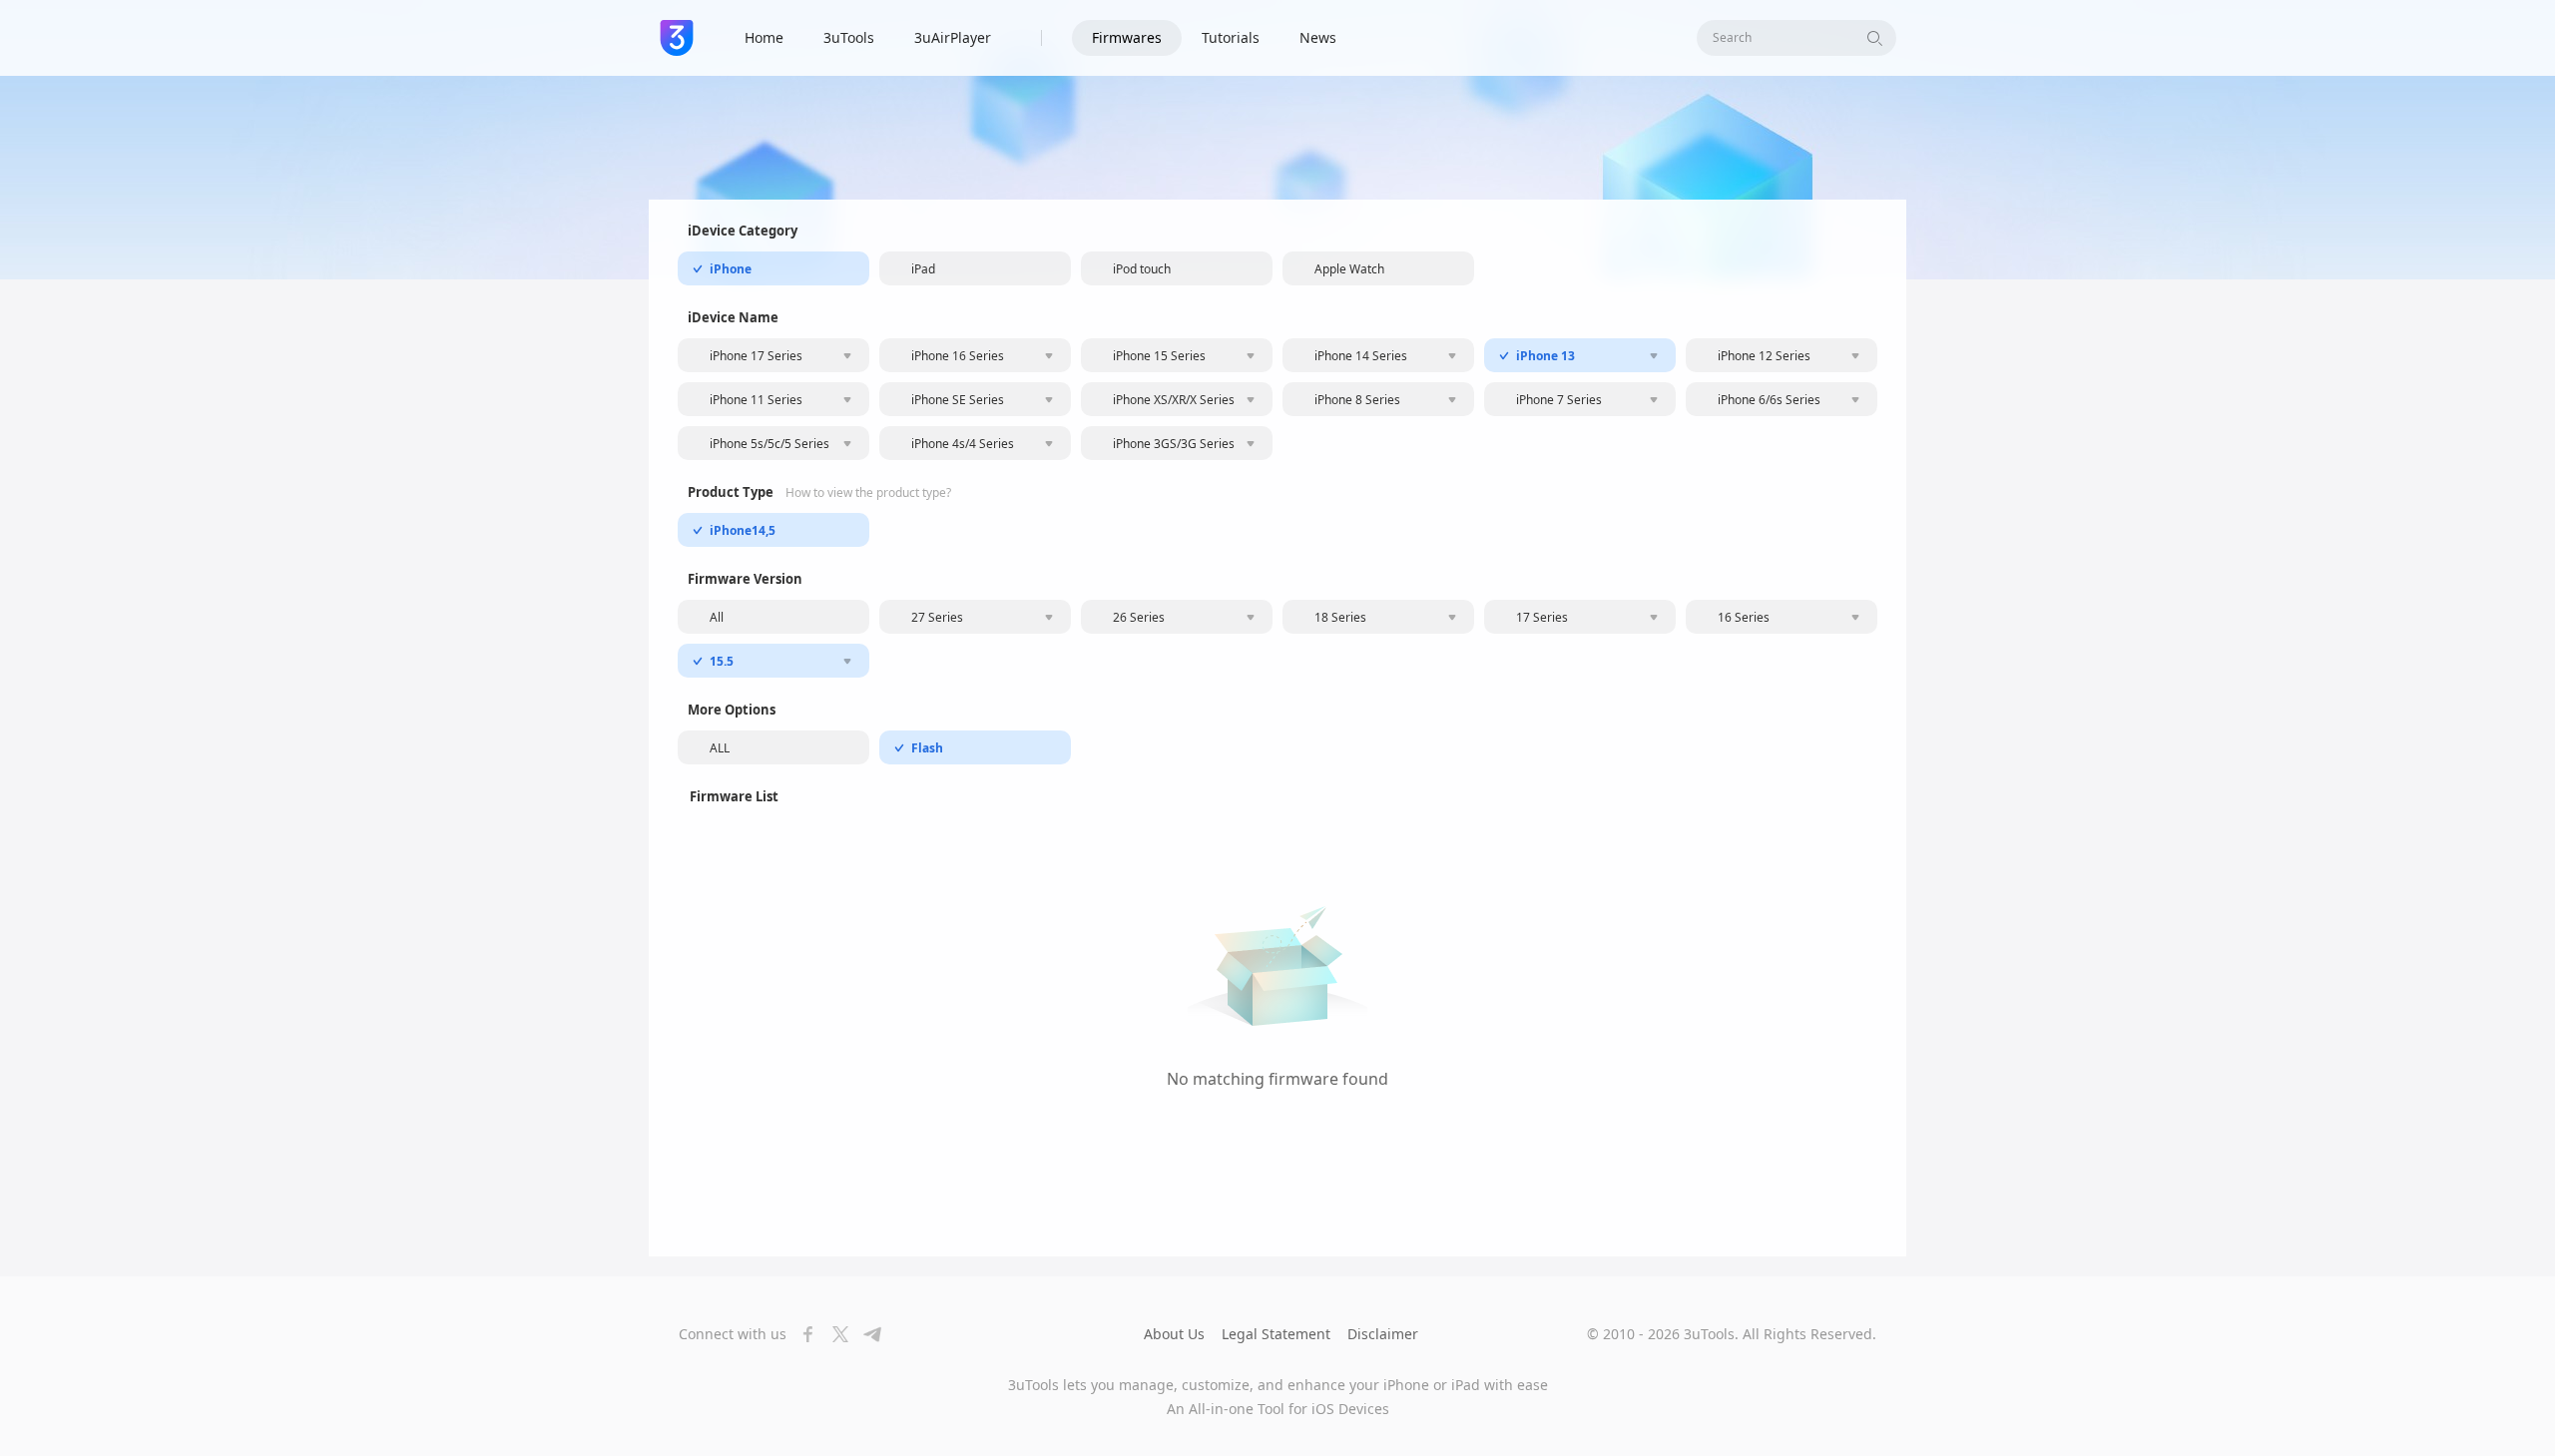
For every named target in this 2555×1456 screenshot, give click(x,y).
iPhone (731, 269)
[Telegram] (866, 1334)
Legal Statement (1276, 1334)
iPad (923, 269)
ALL (720, 748)
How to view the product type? (868, 493)
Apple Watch (1349, 269)
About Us (1174, 1334)
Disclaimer (1383, 1334)
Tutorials (1231, 37)
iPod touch (1142, 269)
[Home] (677, 38)
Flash (927, 748)
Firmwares (1127, 37)
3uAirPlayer (953, 37)
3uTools (849, 37)
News (1318, 37)
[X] (834, 1334)
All (717, 617)
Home (764, 37)
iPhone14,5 (743, 530)
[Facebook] (802, 1334)
